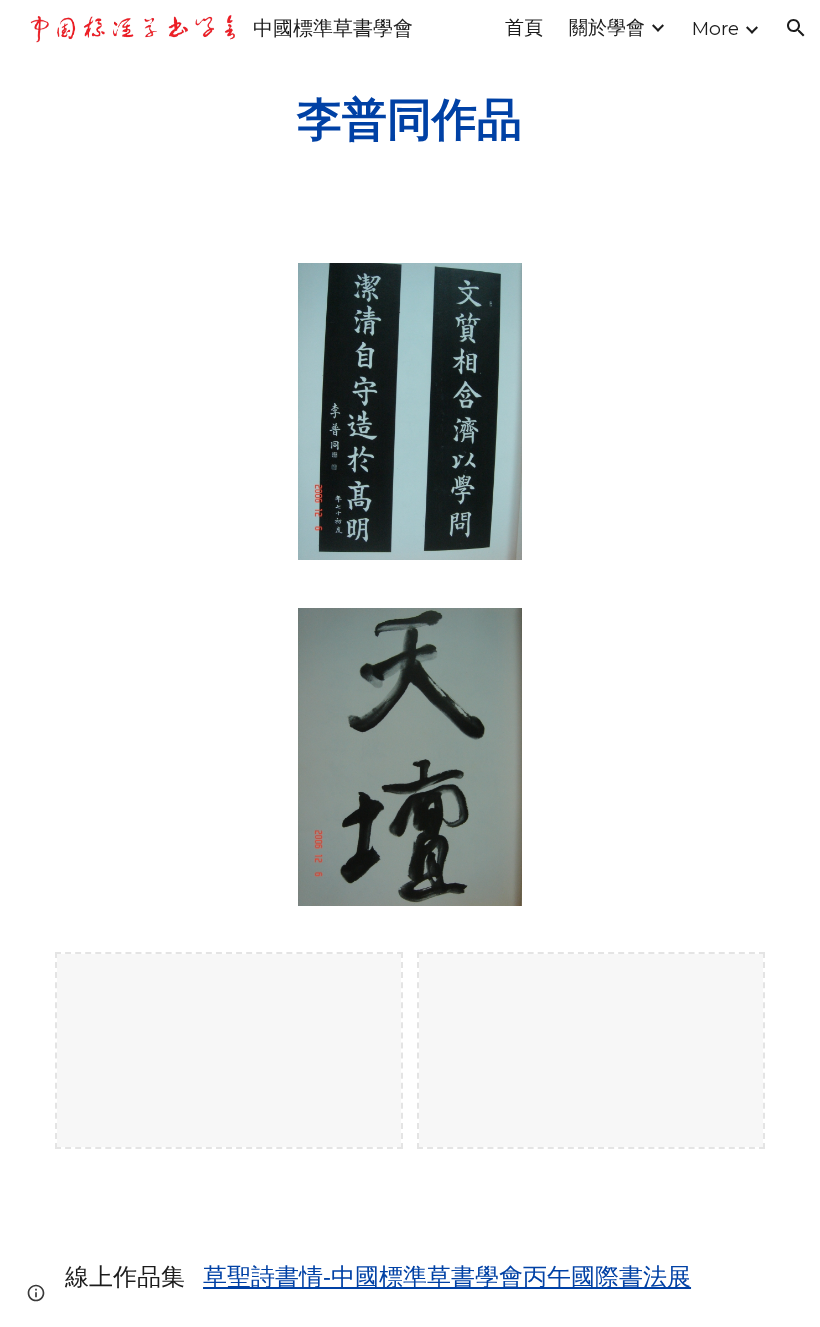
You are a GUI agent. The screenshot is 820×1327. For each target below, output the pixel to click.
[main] (410, 119)
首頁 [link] (524, 27)
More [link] (715, 28)
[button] (796, 28)
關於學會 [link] (607, 27)
